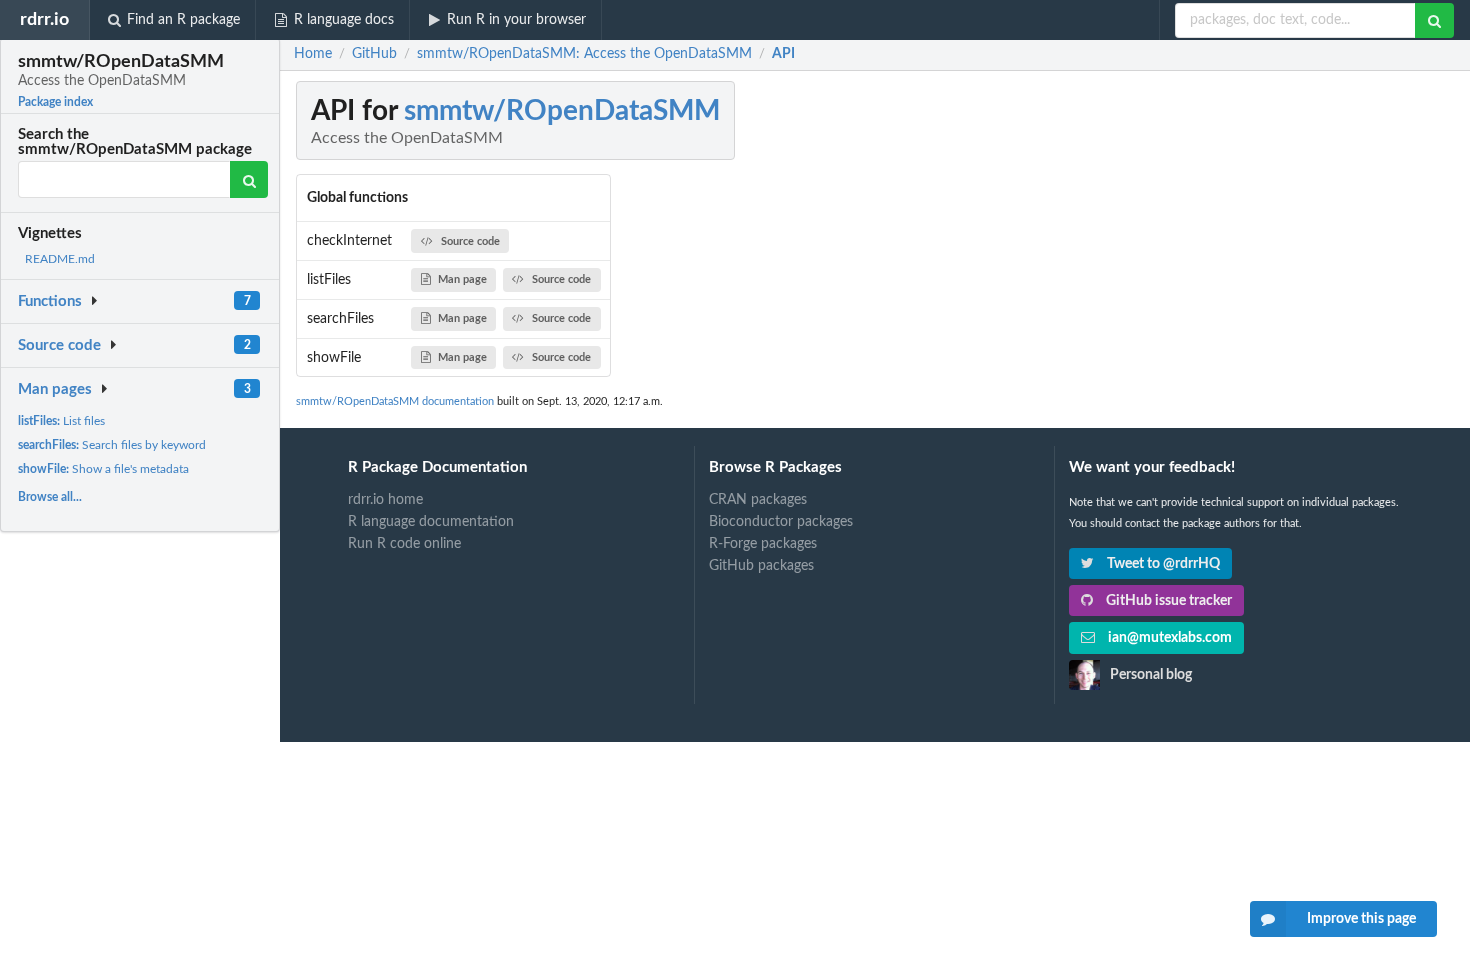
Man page (462, 279)
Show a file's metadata (103, 469)
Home (313, 54)
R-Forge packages (763, 544)
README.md (60, 259)
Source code (59, 345)
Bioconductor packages (781, 522)
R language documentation (431, 522)
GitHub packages (761, 566)
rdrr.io (44, 19)
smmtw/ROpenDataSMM (562, 111)
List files (61, 421)
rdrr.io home (385, 500)
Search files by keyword (112, 445)
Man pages (55, 389)
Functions (50, 301)
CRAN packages (758, 500)
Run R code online (404, 544)
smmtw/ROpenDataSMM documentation (395, 401)
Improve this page (1361, 919)
